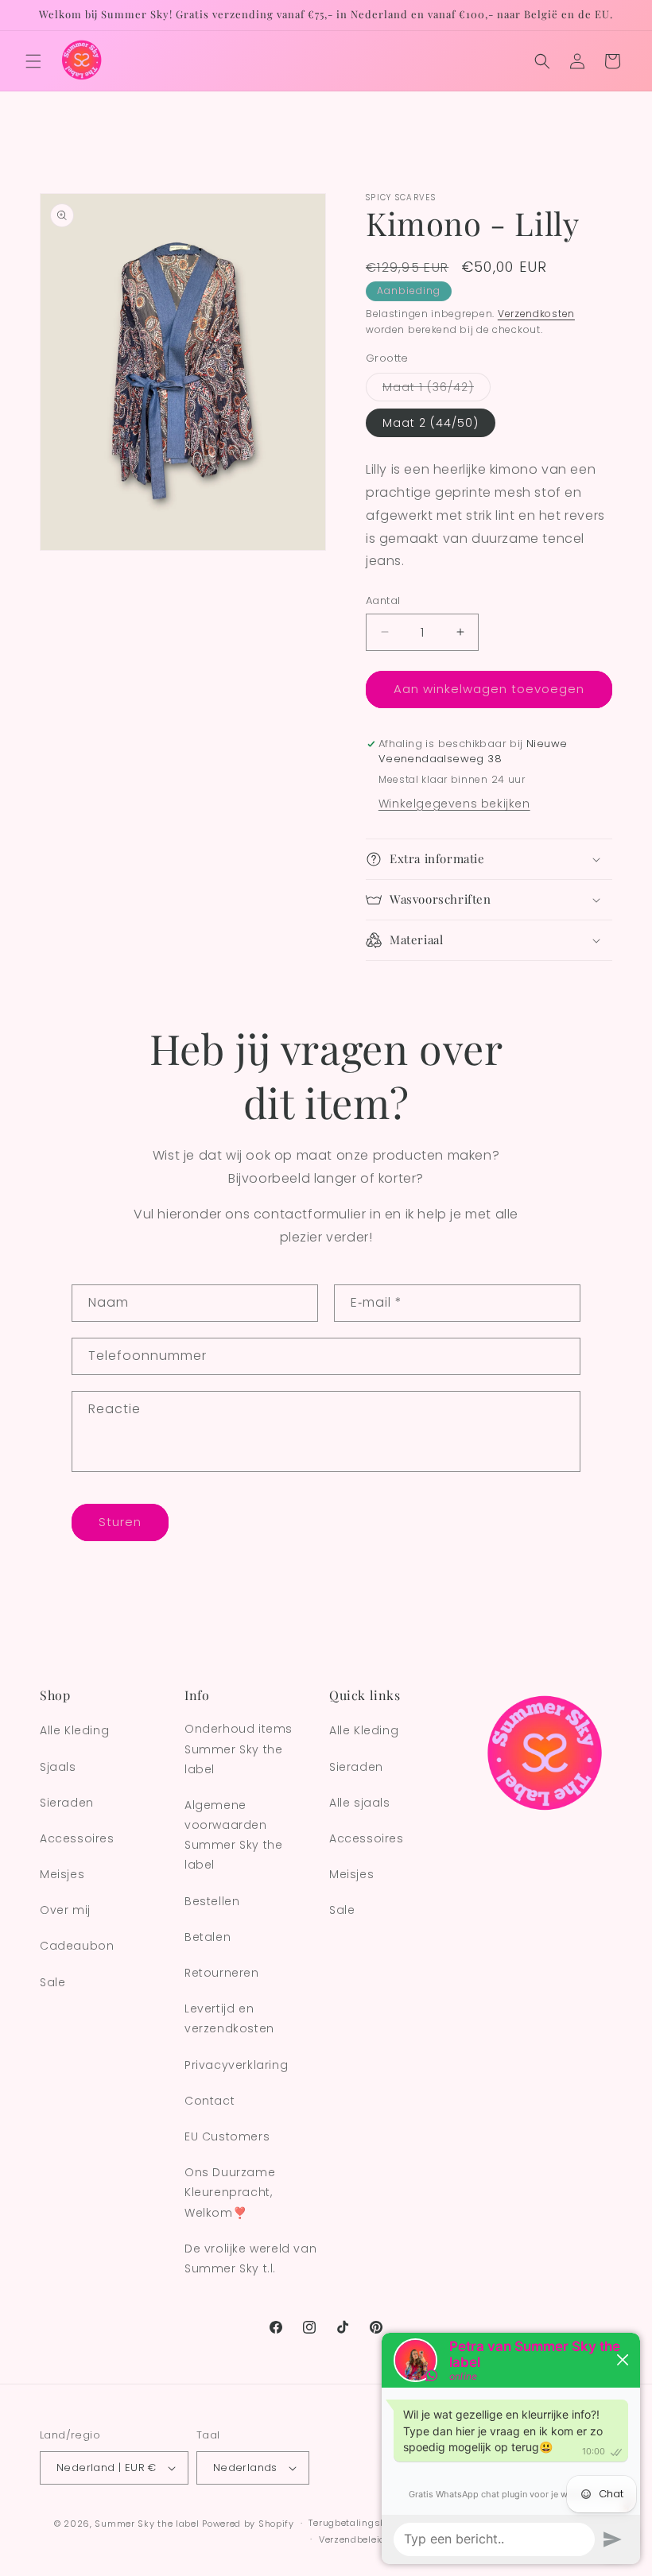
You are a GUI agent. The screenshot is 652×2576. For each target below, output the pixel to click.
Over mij (65, 1910)
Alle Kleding (74, 1730)
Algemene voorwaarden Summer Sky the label (233, 1835)
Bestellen (212, 1901)
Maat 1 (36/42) (437, 390)
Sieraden (67, 1803)
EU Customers (227, 2136)
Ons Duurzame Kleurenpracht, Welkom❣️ (230, 2192)
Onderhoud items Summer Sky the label (239, 1749)
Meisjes (62, 1874)
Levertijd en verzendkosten (229, 2018)
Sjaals (58, 1767)
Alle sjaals (360, 1803)
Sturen (120, 1522)
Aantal (383, 600)
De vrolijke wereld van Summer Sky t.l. (250, 2258)
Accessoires (77, 1838)
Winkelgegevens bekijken (454, 804)
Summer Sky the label (147, 2524)
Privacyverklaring (236, 2065)
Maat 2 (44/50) (431, 423)
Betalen (208, 1937)
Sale (52, 1982)
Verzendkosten (536, 314)
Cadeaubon (77, 1946)
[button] (33, 61)
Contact (210, 2101)
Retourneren (222, 1973)
